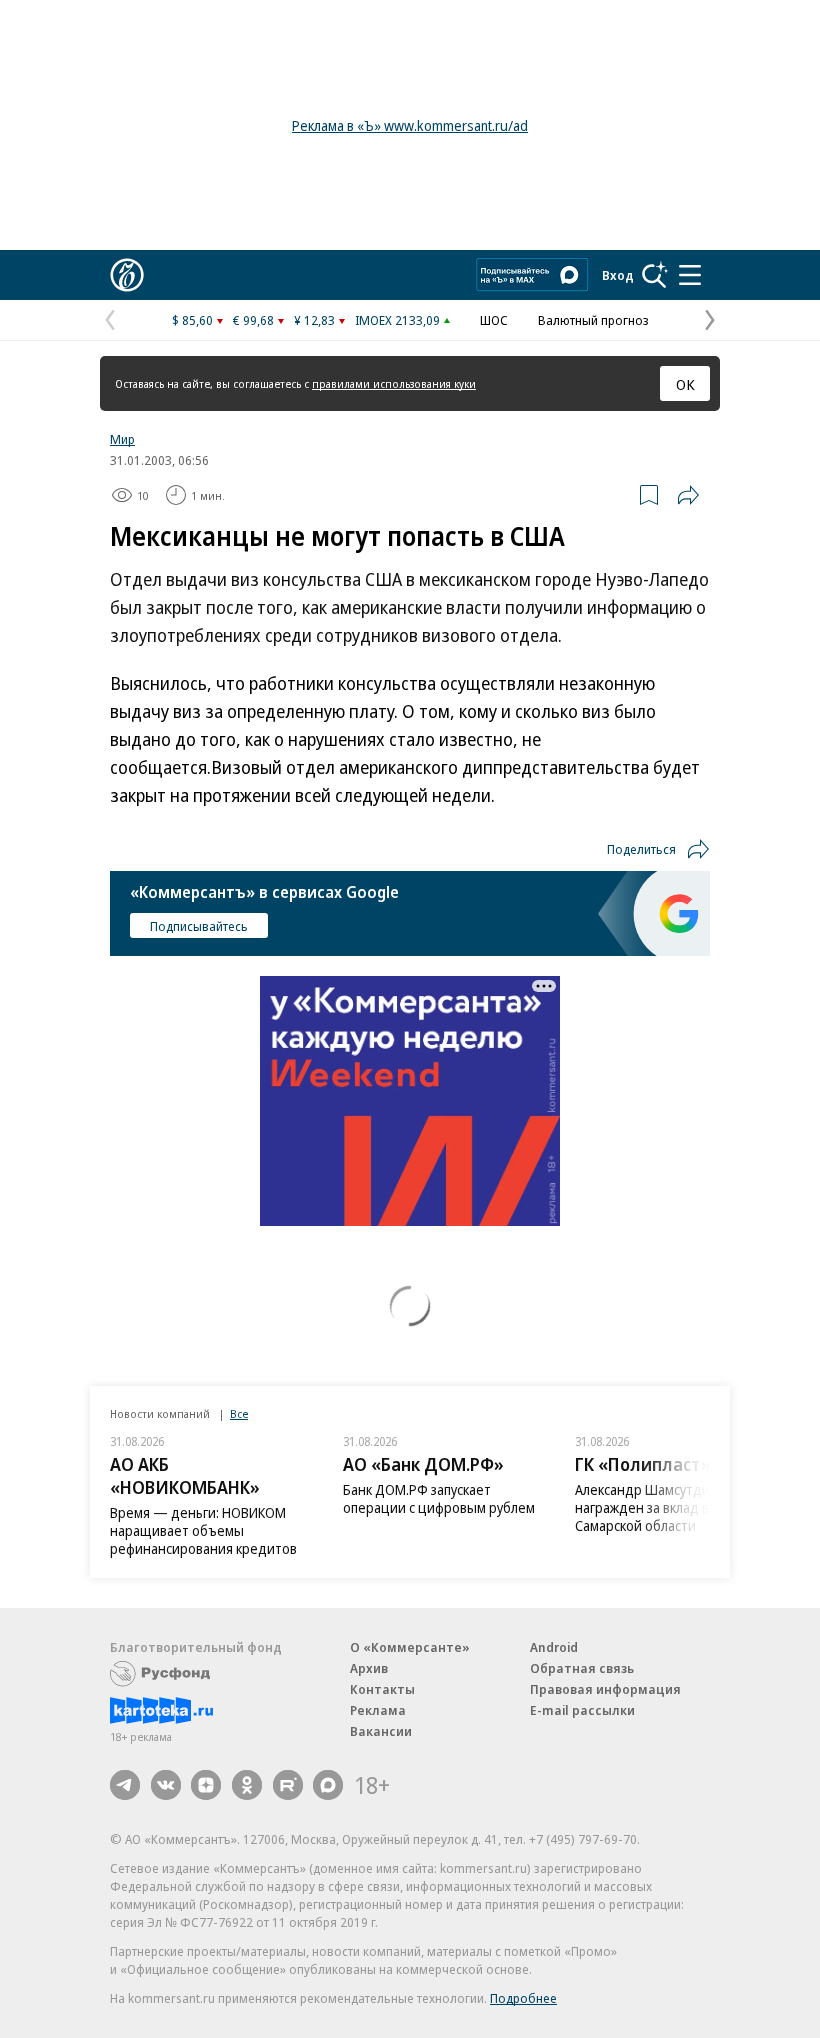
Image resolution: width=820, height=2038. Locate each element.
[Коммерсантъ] (127, 275)
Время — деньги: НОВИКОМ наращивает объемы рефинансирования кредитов (203, 1530)
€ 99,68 (253, 320)
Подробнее (523, 1998)
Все (239, 1413)
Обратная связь (582, 1668)
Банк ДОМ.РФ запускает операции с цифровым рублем (439, 1498)
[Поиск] (655, 275)
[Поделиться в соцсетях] (688, 495)
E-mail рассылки (582, 1710)
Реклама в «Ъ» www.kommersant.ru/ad (410, 125)
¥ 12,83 (314, 320)
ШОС (494, 320)
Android (554, 1647)
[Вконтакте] (166, 1785)
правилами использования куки (394, 383)
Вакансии (381, 1731)
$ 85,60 (192, 320)
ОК (685, 384)
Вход (618, 275)
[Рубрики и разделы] (690, 275)
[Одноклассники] (247, 1785)
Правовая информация (605, 1689)
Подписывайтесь (199, 926)
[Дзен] (206, 1785)
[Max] (328, 1785)
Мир (122, 439)
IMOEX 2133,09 (397, 320)
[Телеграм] (125, 1785)
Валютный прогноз (593, 320)
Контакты (382, 1689)
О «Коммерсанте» (410, 1647)
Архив (369, 1668)
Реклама (378, 1710)
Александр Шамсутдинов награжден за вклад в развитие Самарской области (673, 1507)
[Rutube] (288, 1785)
